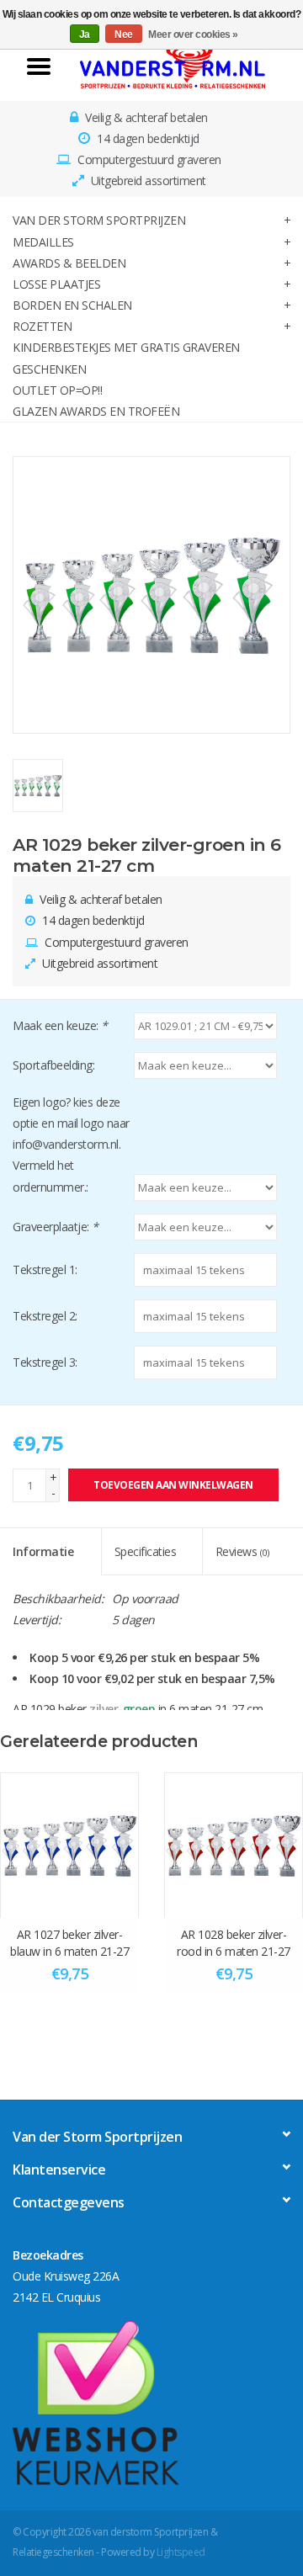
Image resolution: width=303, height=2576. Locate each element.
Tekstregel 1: (45, 1269)
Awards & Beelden (69, 263)
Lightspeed (181, 2552)
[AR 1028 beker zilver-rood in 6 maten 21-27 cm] (234, 1845)
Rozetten (42, 326)
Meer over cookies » (193, 35)
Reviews (242, 1551)
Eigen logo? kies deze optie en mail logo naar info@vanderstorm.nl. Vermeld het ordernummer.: (71, 1145)
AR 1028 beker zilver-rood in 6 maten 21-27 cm (234, 1943)
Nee (124, 35)
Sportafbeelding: (53, 1065)
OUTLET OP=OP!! (57, 390)
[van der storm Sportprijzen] (173, 65)
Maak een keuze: (60, 1025)
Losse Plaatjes (56, 284)
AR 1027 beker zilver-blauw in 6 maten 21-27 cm (69, 1943)
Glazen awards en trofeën (96, 411)
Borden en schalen (72, 305)
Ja (85, 35)
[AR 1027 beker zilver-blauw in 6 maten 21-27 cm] (69, 1845)
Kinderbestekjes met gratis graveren (126, 347)
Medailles (43, 242)
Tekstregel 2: (45, 1316)
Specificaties (146, 1551)
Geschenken (49, 369)
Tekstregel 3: (45, 1362)
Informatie (43, 1551)
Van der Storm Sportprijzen (99, 220)
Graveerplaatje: (56, 1227)
